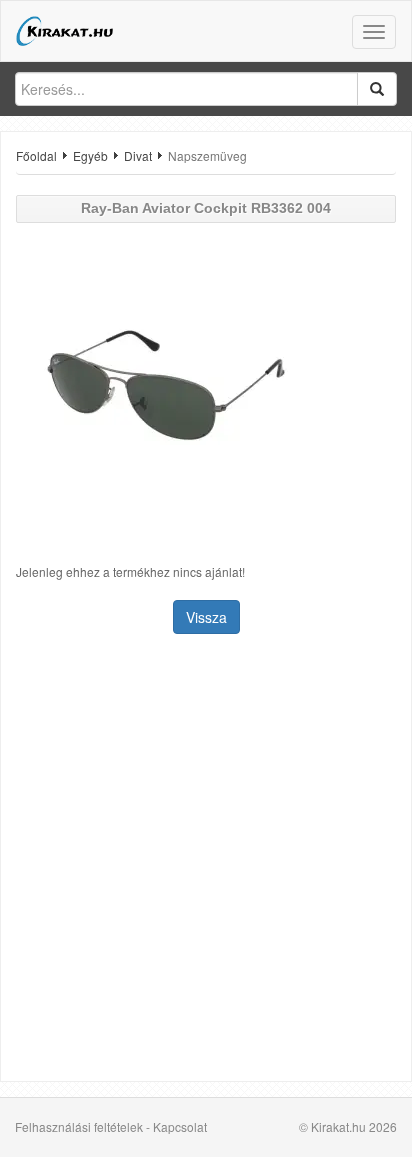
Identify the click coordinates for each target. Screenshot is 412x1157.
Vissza (206, 617)
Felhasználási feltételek (79, 1126)
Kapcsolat (180, 1126)
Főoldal (36, 155)
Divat (138, 155)
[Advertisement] (206, 860)
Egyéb (90, 155)
